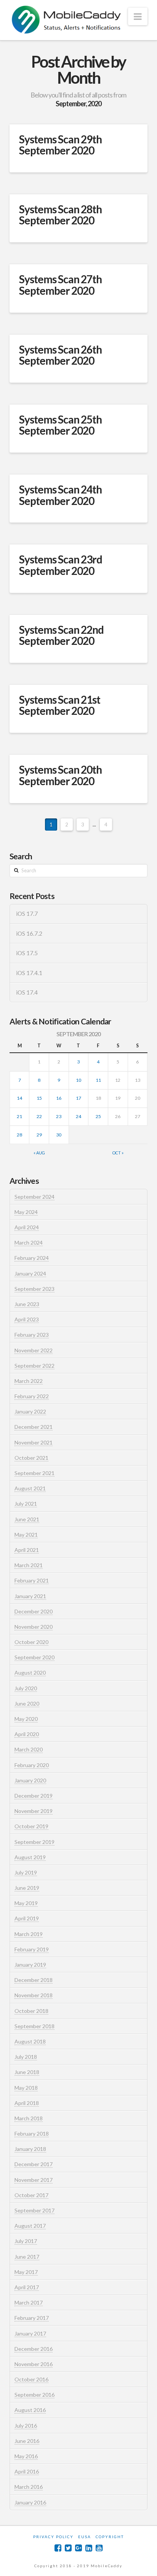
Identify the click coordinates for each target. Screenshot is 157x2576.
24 (78, 1116)
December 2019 (34, 1796)
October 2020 (31, 1642)
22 (39, 1116)
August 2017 (30, 2226)
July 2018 (26, 2057)
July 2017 (26, 2241)
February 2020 (32, 1765)
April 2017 (27, 2287)
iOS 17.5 (27, 953)
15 (39, 1098)
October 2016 (31, 2379)
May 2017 (26, 2272)
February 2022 (32, 1396)
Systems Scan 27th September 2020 (60, 285)
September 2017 (34, 2210)
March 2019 (29, 1934)
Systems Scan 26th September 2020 (60, 355)
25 (98, 1116)
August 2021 (30, 1488)
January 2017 (30, 2333)
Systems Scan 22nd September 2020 (61, 635)
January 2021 (30, 1596)
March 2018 (29, 2118)
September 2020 (34, 1657)
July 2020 (26, 1688)
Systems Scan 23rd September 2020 (61, 565)
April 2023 (27, 1319)
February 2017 (32, 2318)
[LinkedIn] (89, 2548)
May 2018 (26, 2088)
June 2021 (27, 1519)
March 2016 (29, 2487)
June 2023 (27, 1304)
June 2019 (27, 1888)
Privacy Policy (53, 2537)
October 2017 (31, 2195)
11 (98, 1080)
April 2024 (27, 1227)
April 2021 (27, 1550)
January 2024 (30, 1273)
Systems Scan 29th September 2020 (60, 145)
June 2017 (27, 2257)
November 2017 (34, 2180)
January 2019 (30, 1965)
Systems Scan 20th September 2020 (60, 775)
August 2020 (30, 1673)
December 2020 (34, 1611)
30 (59, 1135)
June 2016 (27, 2441)
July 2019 (26, 1872)
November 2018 (34, 1995)
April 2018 (27, 2103)
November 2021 (34, 1442)
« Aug (39, 1153)
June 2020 (27, 1704)
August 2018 (30, 2041)
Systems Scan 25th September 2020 (60, 425)
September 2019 (34, 1842)
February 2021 (32, 1580)
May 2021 (26, 1535)
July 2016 (26, 2426)
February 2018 (32, 2134)
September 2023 (34, 1289)
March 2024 (29, 1243)
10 (78, 1080)
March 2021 (29, 1565)
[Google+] (78, 2548)
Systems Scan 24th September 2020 (60, 495)
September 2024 (34, 1197)
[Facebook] (58, 2548)
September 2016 (34, 2395)
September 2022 (34, 1366)
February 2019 (32, 1949)
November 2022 (34, 1350)
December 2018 (34, 1980)
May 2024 (26, 1212)
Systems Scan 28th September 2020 (60, 215)
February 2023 (32, 1335)
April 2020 (27, 1734)
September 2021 (34, 1473)
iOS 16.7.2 (29, 933)
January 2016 (30, 2502)
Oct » (118, 1153)
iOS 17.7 (27, 914)
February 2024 (32, 1258)
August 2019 (30, 1857)
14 (19, 1098)
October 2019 (31, 1826)
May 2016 (26, 2456)
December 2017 (34, 2164)
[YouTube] (99, 2548)
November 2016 (34, 2364)
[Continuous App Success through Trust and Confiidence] (67, 20)
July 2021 (26, 1504)
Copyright (110, 2537)
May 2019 (26, 1903)
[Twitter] (68, 2548)
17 (78, 1098)
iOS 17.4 (27, 992)
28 (19, 1135)
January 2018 (30, 2149)
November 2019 (34, 1811)
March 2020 (29, 1749)
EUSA (85, 2537)
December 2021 (34, 1427)
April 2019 (27, 1918)
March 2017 (29, 2302)
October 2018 (31, 2011)
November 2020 (34, 1627)
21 (19, 1116)
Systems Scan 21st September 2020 (60, 705)
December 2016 (34, 2349)
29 (39, 1135)
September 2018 (34, 2026)
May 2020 (26, 1719)
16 (59, 1098)
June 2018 (27, 2072)
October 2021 (31, 1458)
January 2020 (30, 1780)
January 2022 (30, 1411)
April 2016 (27, 2471)
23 (59, 1116)
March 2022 (29, 1381)
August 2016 (30, 2410)
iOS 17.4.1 (29, 973)
